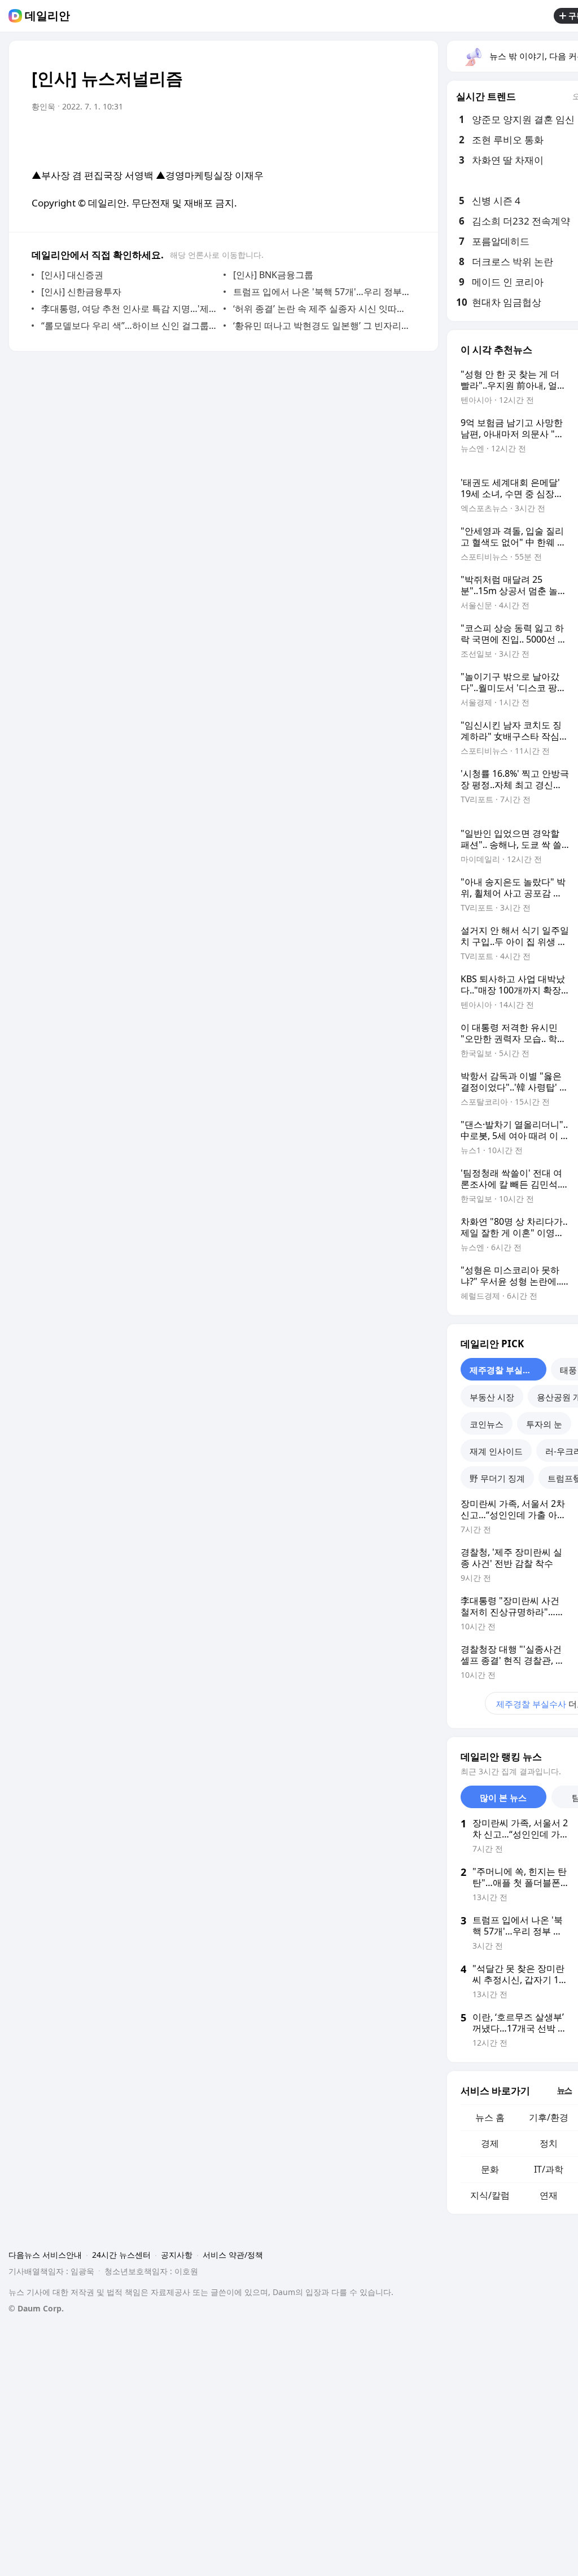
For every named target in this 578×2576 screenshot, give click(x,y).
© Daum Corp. (36, 2308)
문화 (490, 2169)
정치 (549, 2143)
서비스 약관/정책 (233, 2255)
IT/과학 (549, 2169)
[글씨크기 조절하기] (382, 138)
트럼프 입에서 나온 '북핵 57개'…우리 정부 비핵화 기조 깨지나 (321, 292)
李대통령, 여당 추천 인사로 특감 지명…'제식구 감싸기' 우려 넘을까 (130, 309)
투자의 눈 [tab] (544, 1424)
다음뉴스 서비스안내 (45, 2255)
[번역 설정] (359, 138)
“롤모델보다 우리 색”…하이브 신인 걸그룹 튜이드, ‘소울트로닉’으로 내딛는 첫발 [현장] (130, 326)
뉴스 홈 (490, 2117)
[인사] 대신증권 (72, 275)
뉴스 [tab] (564, 2090)
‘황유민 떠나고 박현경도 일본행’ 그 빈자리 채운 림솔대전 (321, 326)
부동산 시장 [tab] (492, 1397)
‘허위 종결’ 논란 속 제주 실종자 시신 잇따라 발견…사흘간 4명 (321, 309)
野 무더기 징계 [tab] (497, 1478)
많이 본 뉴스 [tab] (503, 1797)
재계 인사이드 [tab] (496, 1451)
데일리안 (47, 16)
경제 (490, 2143)
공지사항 (177, 2255)
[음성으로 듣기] (336, 138)
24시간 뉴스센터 (121, 2255)
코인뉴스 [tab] (487, 1424)
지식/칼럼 (490, 2195)
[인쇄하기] (404, 138)
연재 (549, 2195)
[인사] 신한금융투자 (81, 292)
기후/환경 (549, 2117)
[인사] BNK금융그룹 (273, 275)
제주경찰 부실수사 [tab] (505, 1370)
